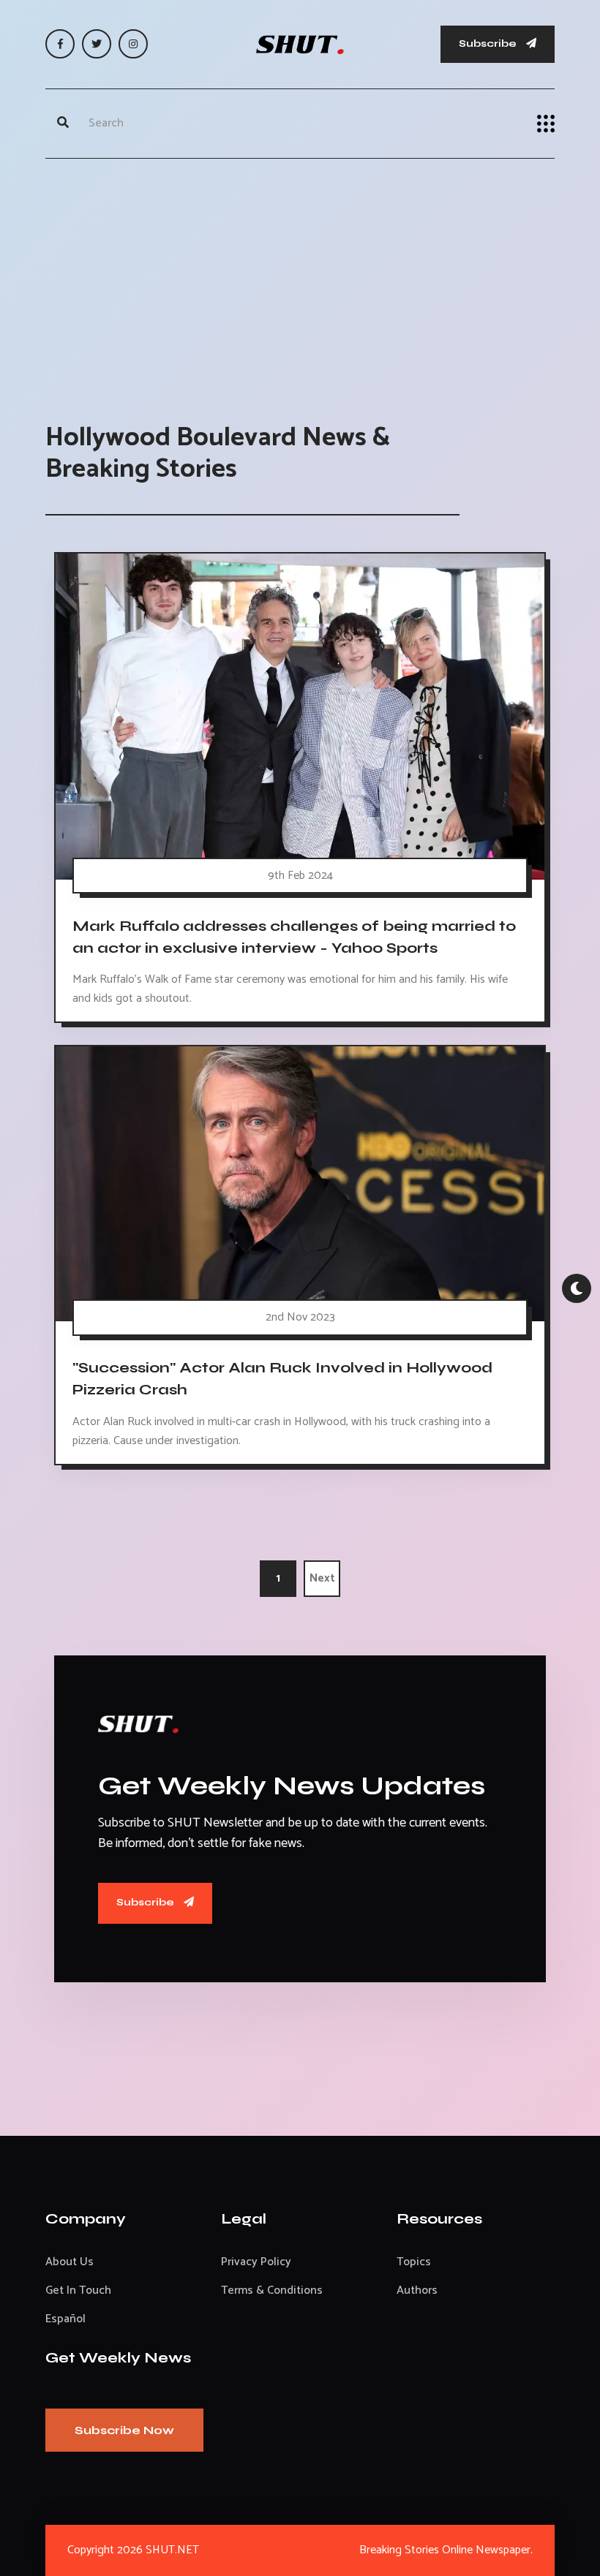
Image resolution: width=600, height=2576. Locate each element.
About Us (70, 2262)
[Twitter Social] (97, 44)
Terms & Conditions (272, 2290)
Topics (414, 2262)
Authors (417, 2290)
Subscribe (489, 44)
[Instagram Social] (133, 44)
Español (65, 2319)
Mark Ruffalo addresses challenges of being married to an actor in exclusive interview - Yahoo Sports (294, 937)
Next (322, 1578)
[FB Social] (60, 44)
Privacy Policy (256, 2262)
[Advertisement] (300, 276)
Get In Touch (78, 2290)
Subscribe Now (124, 2430)
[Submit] (63, 124)
